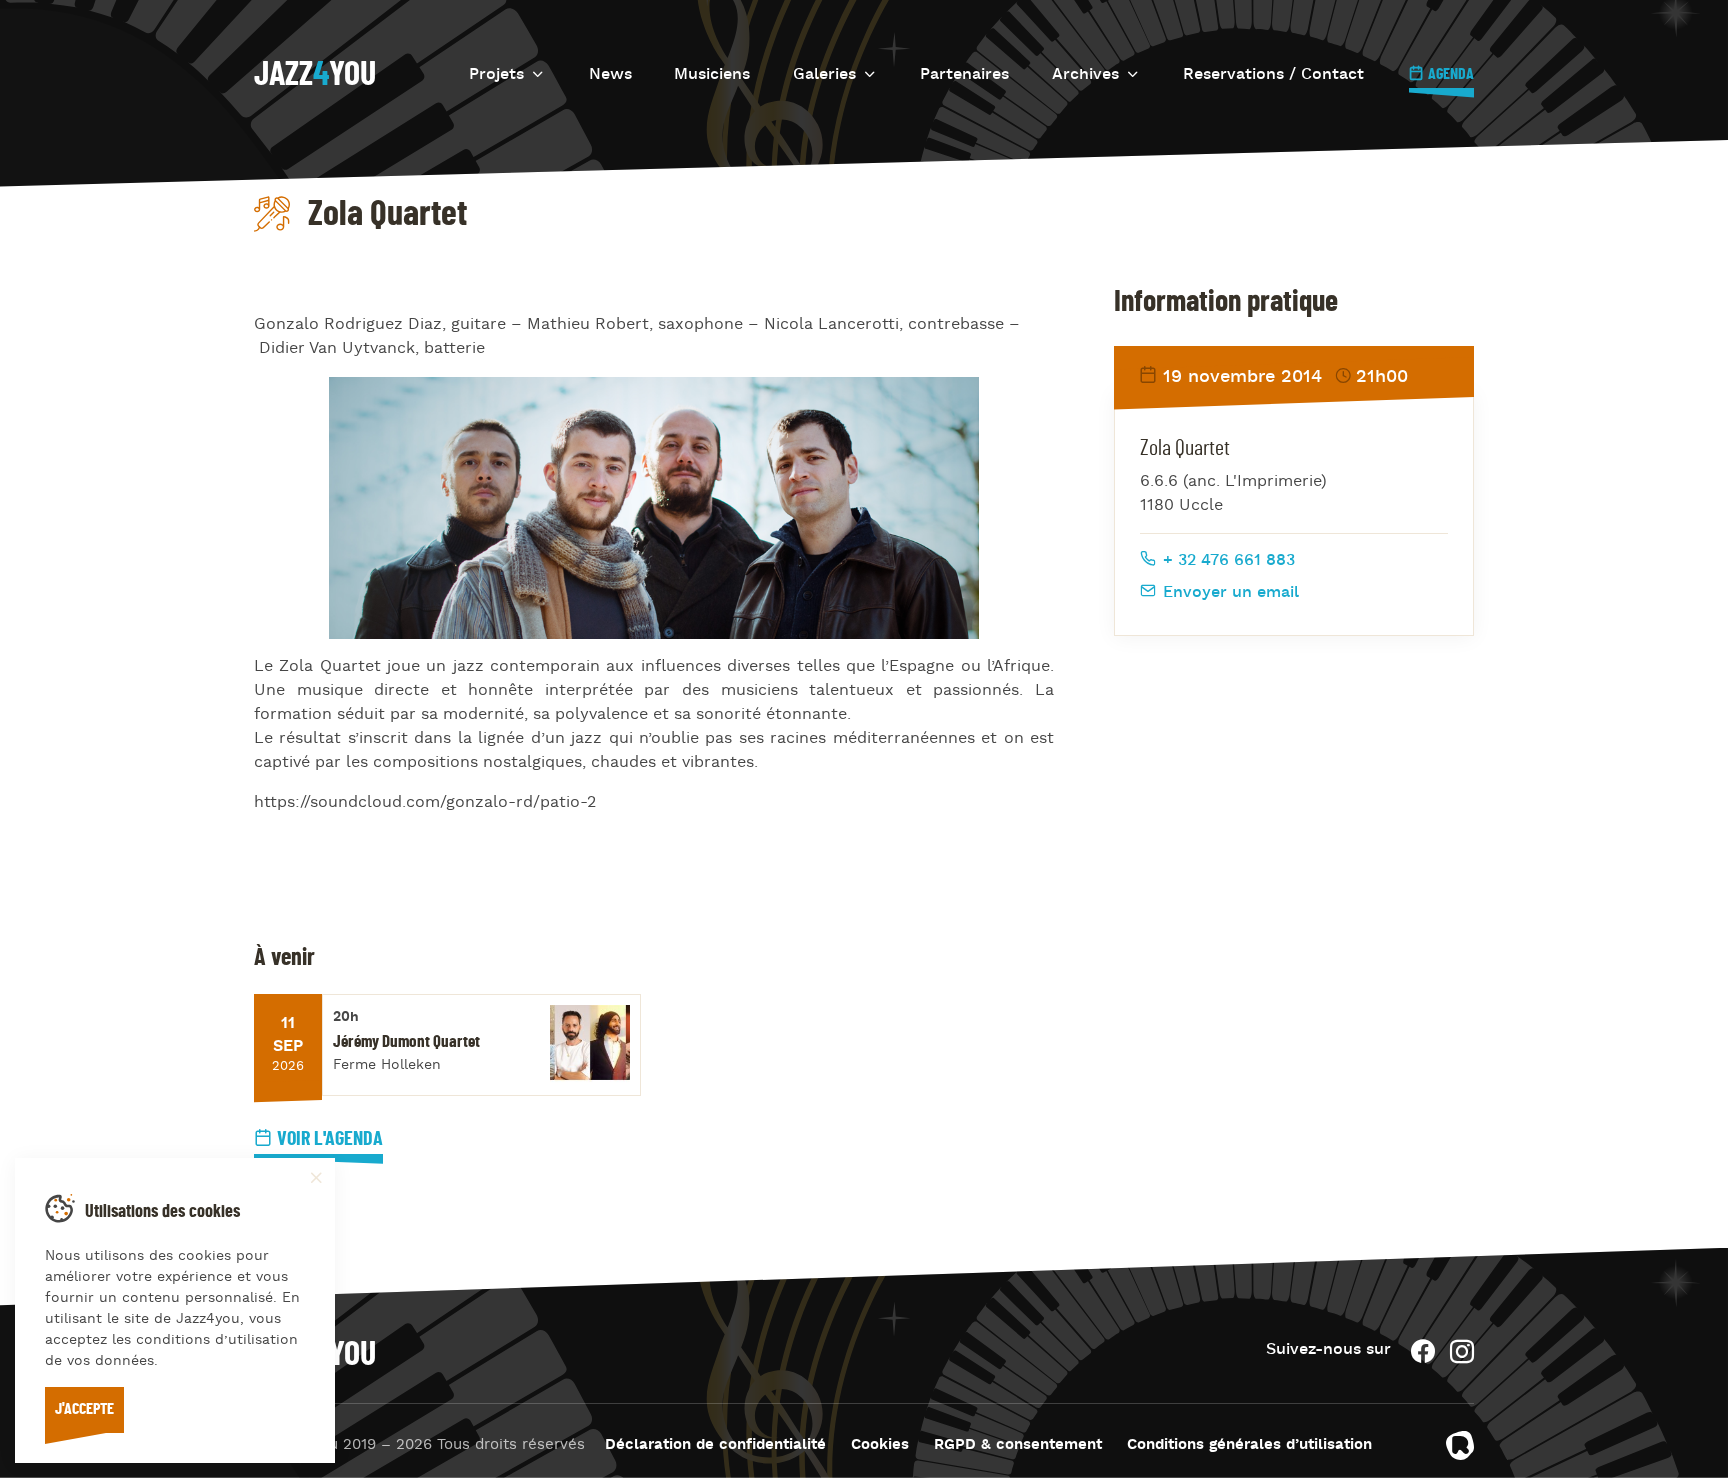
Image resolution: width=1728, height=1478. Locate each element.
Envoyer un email (1228, 593)
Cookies (880, 1445)
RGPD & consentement (1018, 1445)
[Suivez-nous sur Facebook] (1423, 1351)
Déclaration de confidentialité (715, 1445)
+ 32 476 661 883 (1226, 561)
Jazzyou (315, 75)
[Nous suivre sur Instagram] (1462, 1351)
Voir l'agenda (330, 1139)
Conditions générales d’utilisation (1249, 1445)
